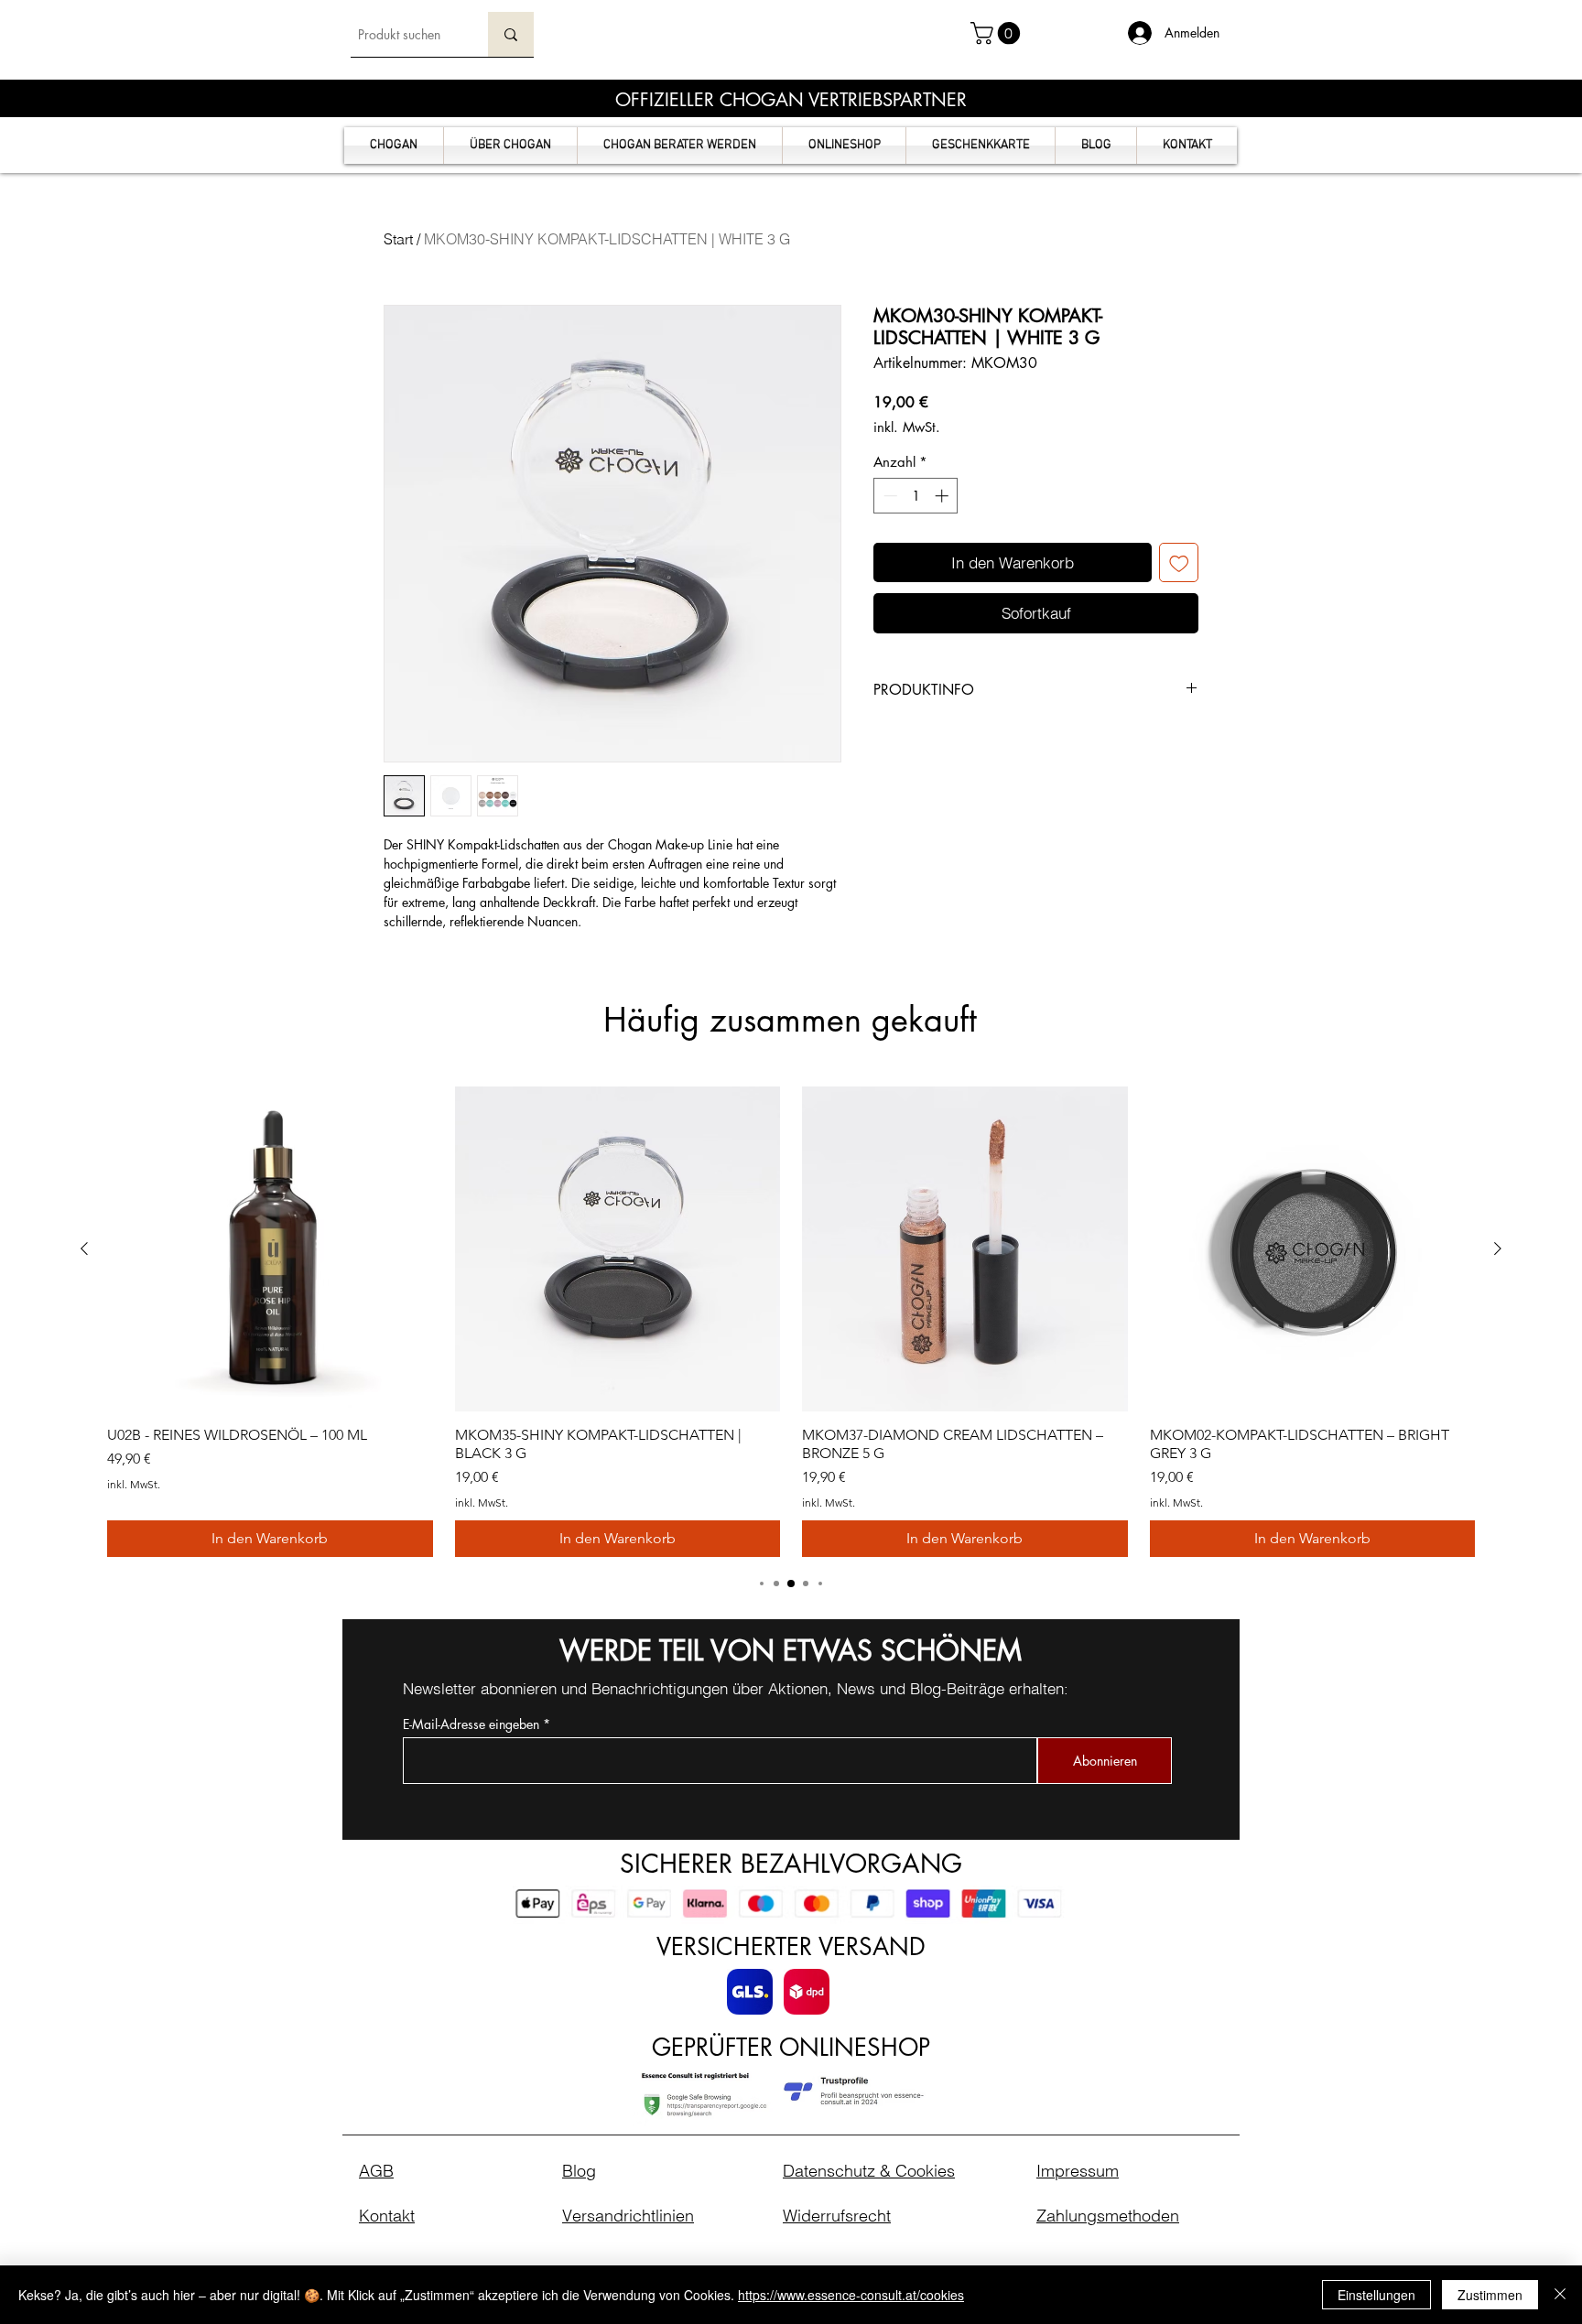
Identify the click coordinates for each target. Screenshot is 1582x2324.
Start (398, 239)
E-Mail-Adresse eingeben (471, 1724)
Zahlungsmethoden (1108, 2216)
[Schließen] (1560, 2295)
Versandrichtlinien (628, 2216)
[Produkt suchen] (511, 34)
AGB (376, 2171)
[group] (791, 1322)
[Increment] (943, 496)
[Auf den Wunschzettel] (1179, 563)
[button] (998, 33)
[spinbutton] (916, 496)
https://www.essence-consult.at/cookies (851, 2295)
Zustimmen (1490, 2295)
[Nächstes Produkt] (1498, 1248)
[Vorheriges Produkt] (84, 1248)
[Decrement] (889, 496)
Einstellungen (1376, 2295)
